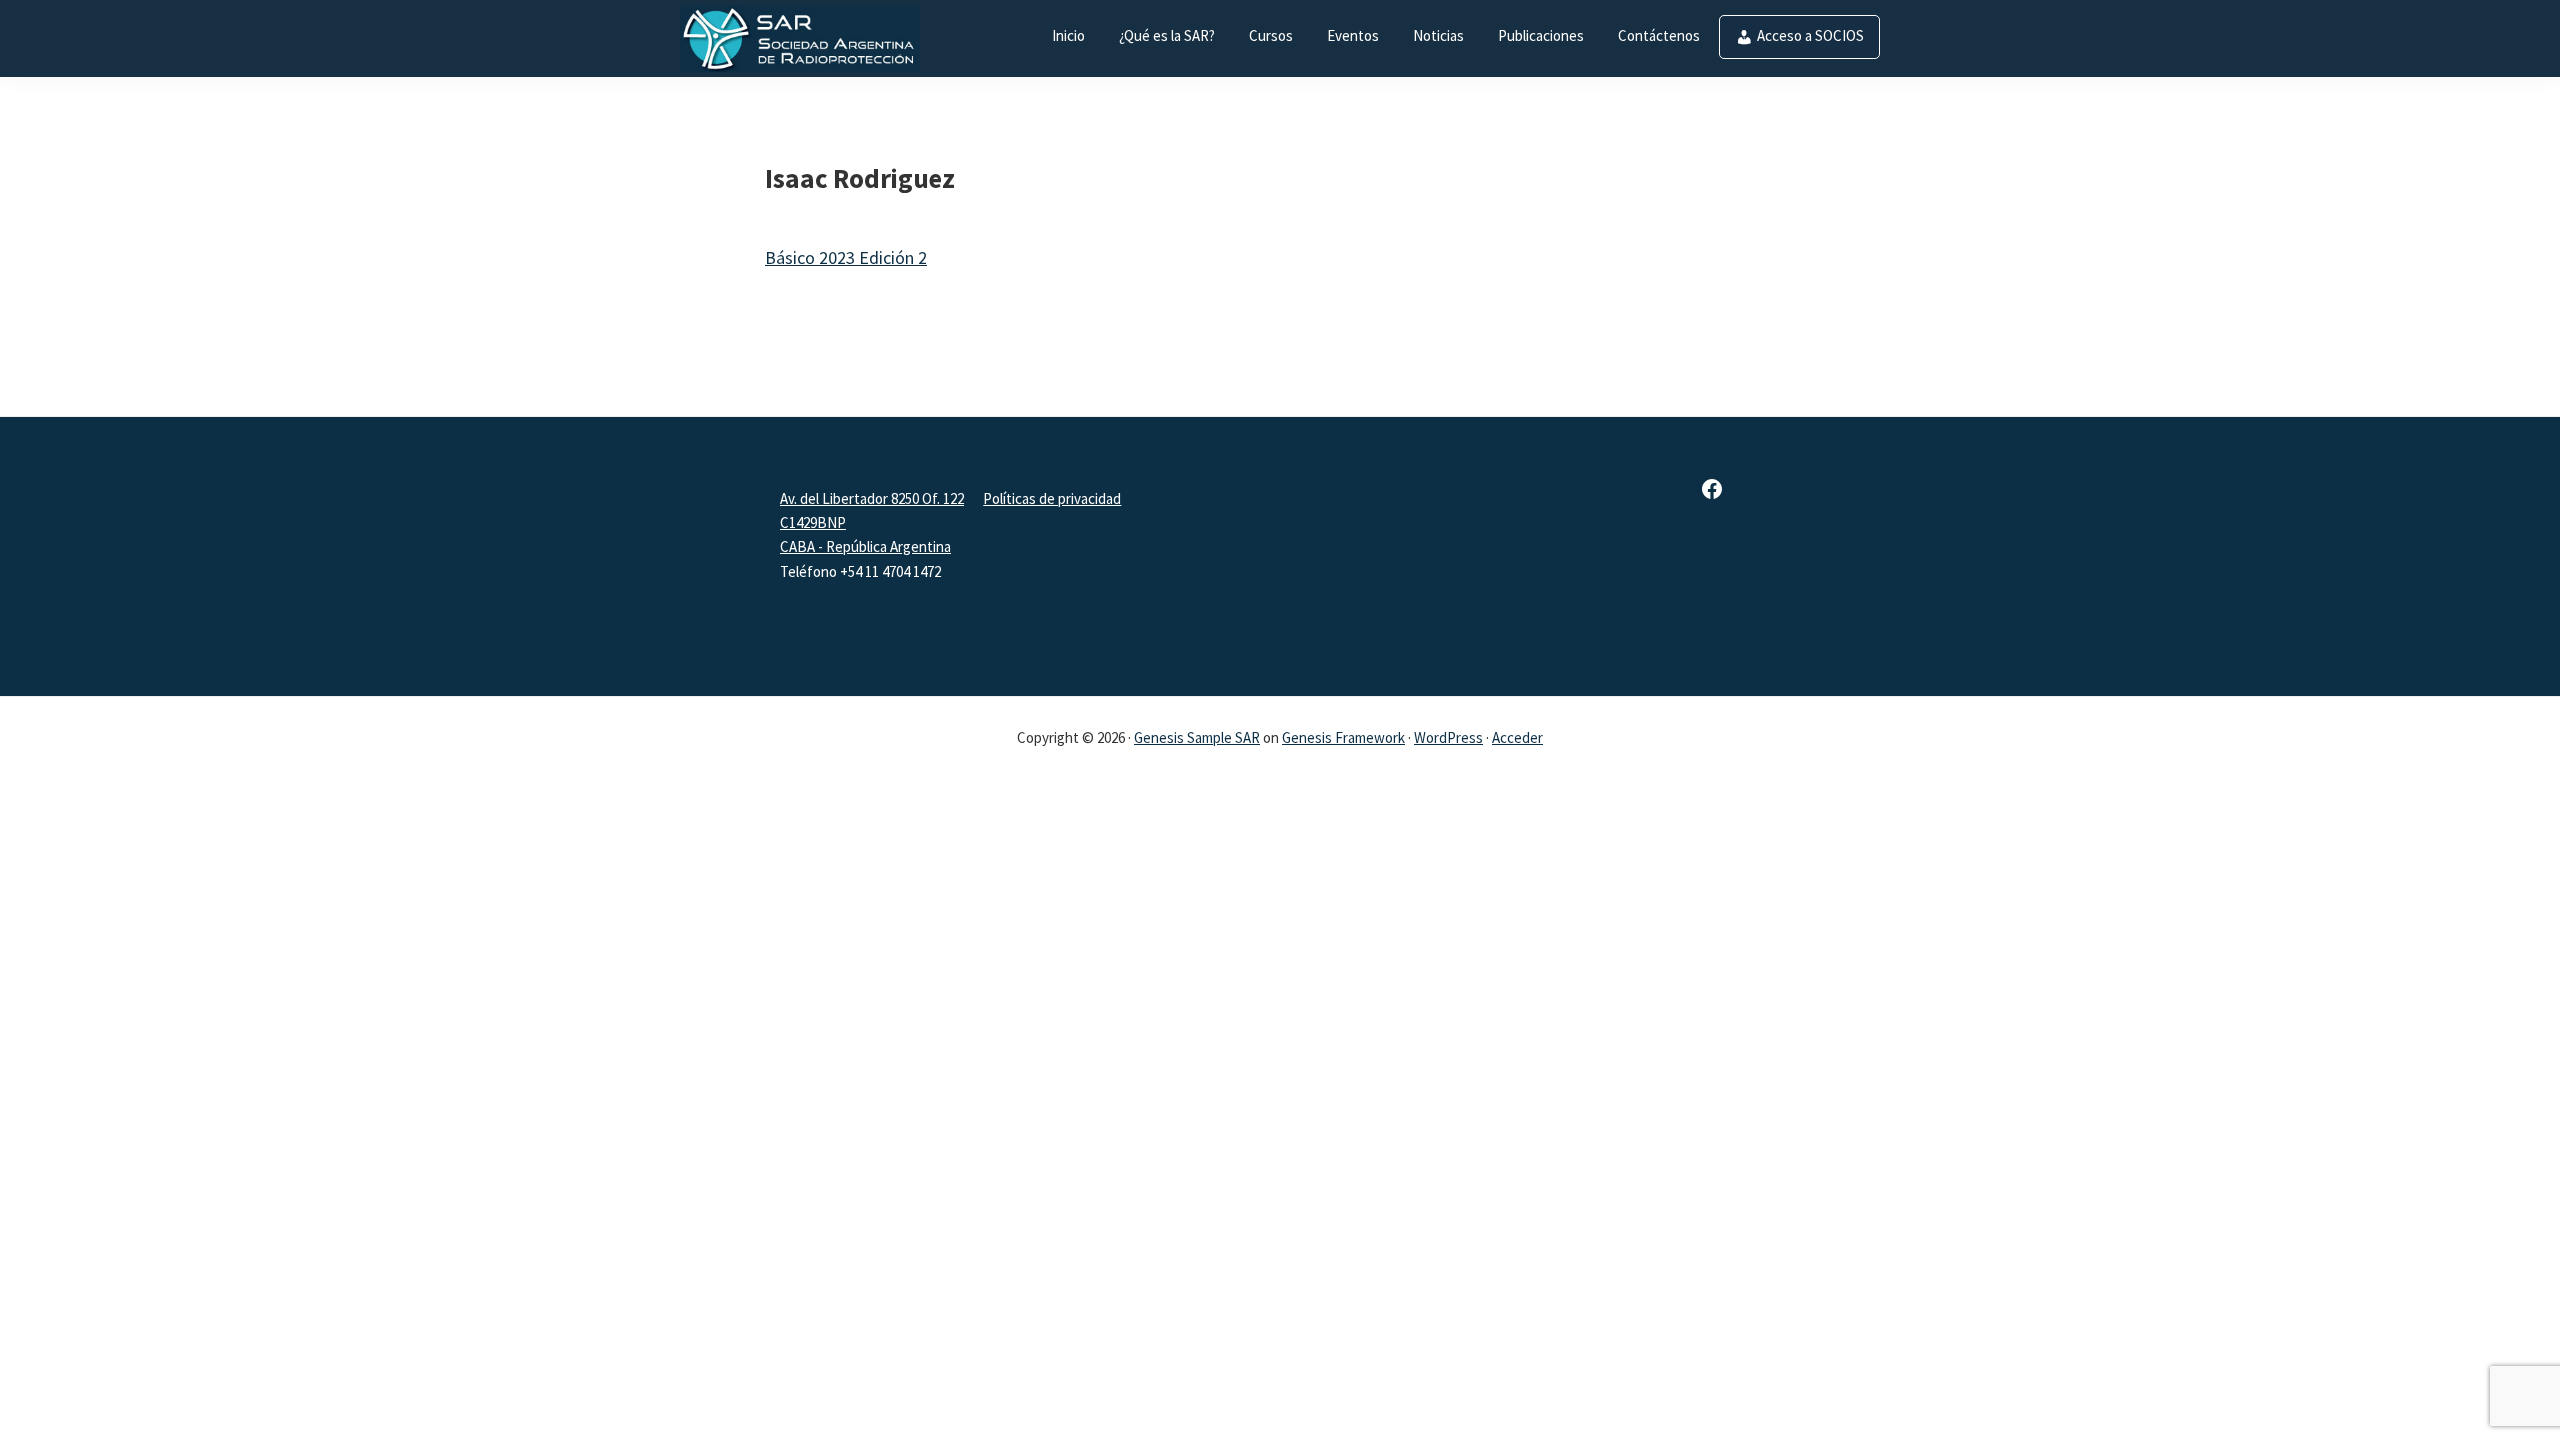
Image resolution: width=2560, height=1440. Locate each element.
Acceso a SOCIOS (1810, 35)
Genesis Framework (1343, 737)
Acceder (1517, 737)
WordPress (1448, 737)
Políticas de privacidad (1052, 498)
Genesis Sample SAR (1197, 737)
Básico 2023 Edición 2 (846, 257)
